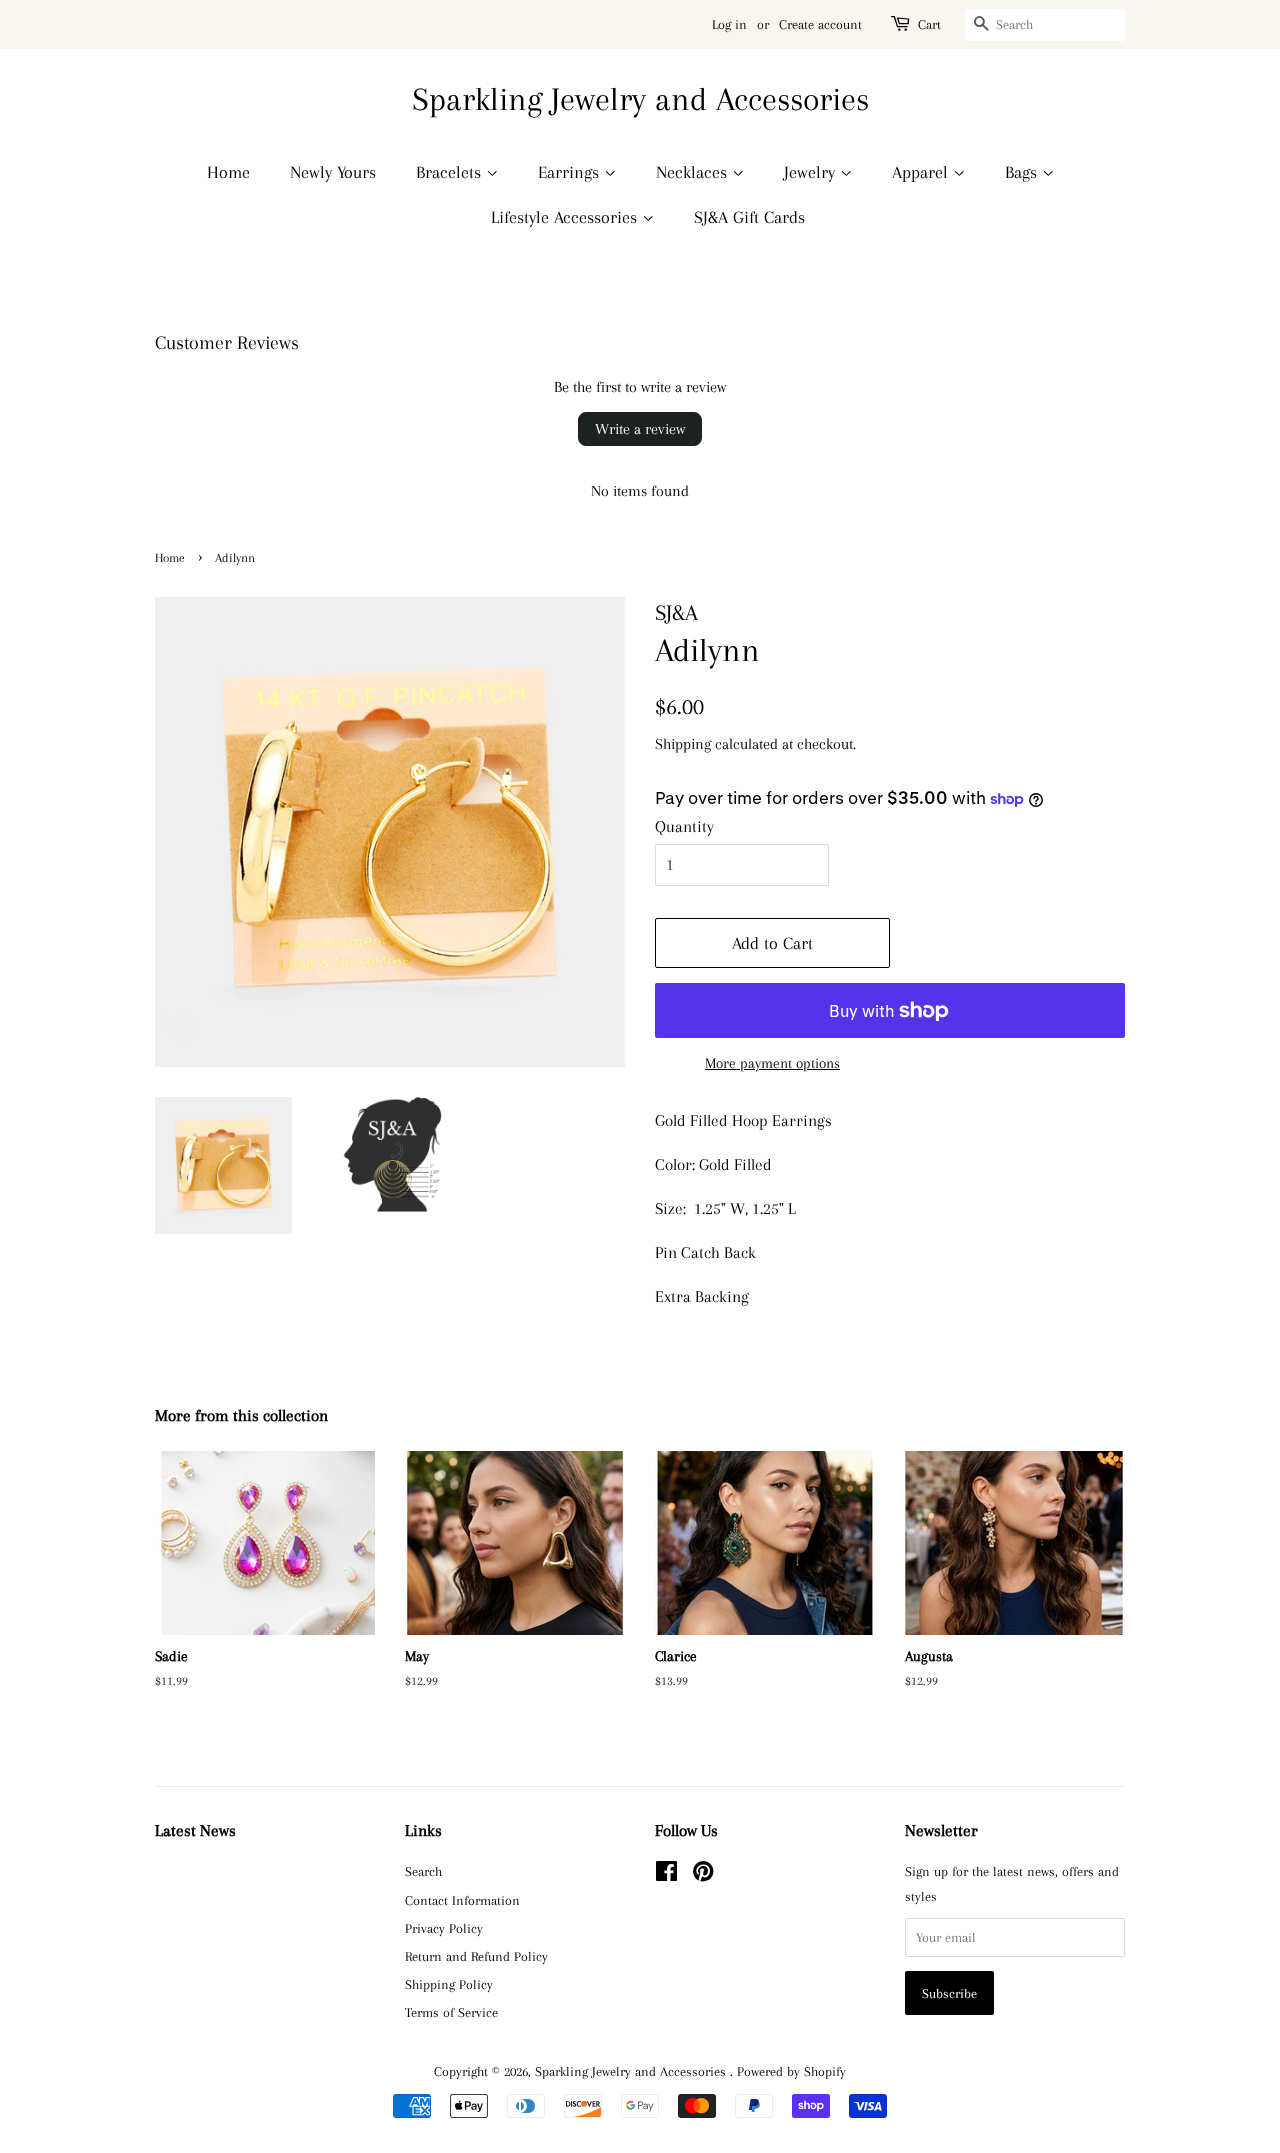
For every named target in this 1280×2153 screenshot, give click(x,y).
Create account (820, 24)
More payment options (772, 1063)
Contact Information (462, 1900)
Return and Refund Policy (476, 1956)
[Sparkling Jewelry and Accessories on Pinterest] (703, 1875)
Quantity (684, 826)
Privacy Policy (444, 1928)
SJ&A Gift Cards (749, 217)
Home (228, 172)
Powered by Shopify (791, 2071)
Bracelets (451, 172)
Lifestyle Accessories (566, 217)
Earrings (571, 172)
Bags (1023, 172)
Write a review (640, 429)
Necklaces (694, 172)
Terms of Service (451, 2012)
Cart (929, 24)
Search (423, 1871)
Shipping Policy (449, 1984)
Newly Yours (333, 172)
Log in (729, 24)
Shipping (683, 744)
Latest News (195, 1830)
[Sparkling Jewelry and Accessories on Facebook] (666, 1875)
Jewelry (812, 172)
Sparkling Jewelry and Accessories (640, 99)
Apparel (922, 172)
